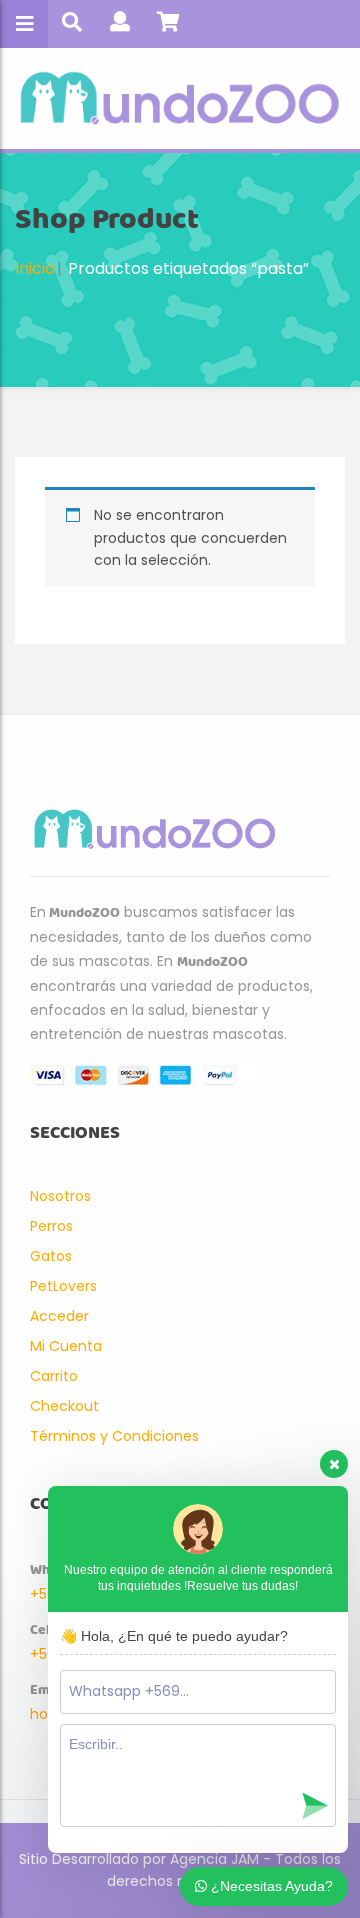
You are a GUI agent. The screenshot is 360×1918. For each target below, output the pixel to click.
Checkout (64, 1406)
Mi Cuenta (66, 1346)
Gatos (51, 1256)
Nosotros (60, 1196)
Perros (51, 1226)
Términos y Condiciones (114, 1436)
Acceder (59, 1316)
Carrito (54, 1376)
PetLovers (63, 1286)
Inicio (35, 268)
